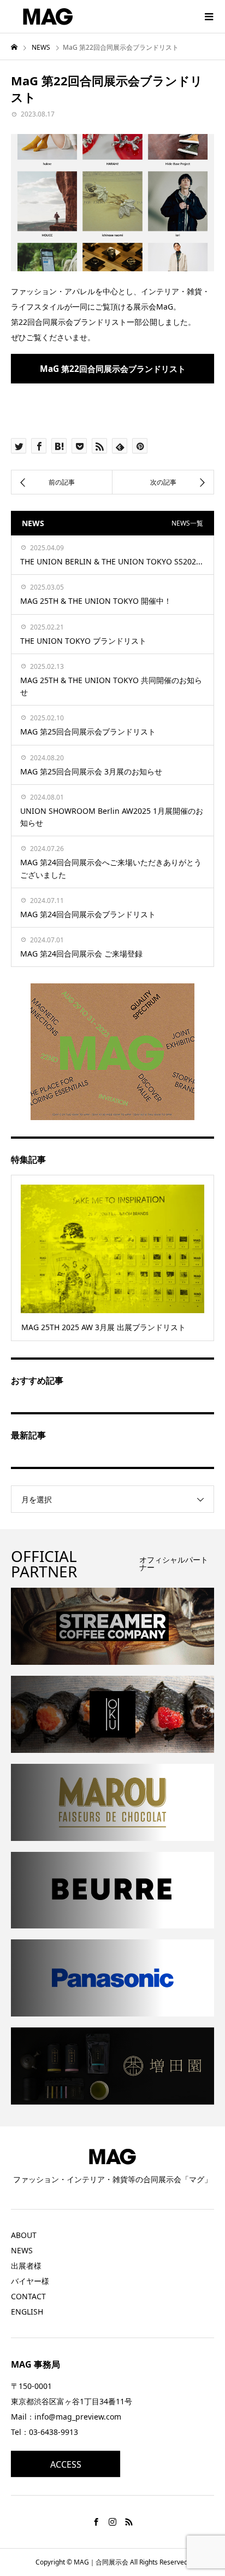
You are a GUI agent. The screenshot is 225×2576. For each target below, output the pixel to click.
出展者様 (26, 2266)
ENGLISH (27, 2312)
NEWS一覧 (187, 523)
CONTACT (28, 2296)
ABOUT (24, 2235)
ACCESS (66, 2464)
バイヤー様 (30, 2281)
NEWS (22, 2250)
